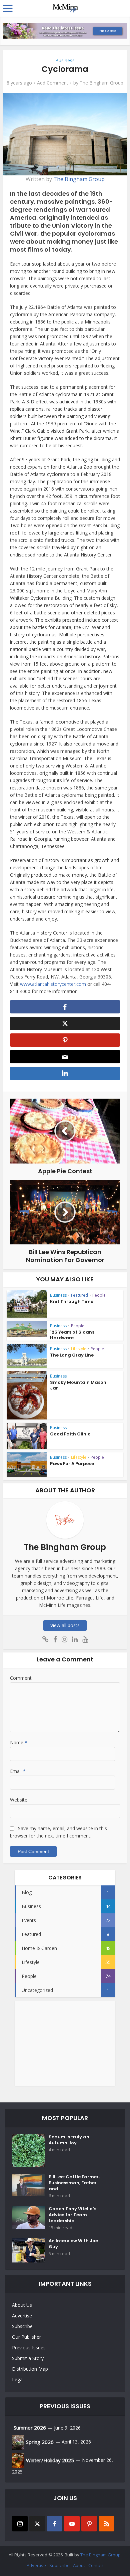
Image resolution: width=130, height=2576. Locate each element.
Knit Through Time (72, 1301)
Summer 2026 (30, 2428)
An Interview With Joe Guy (73, 2244)
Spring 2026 (40, 2442)
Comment (21, 1678)
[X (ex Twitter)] (37, 2524)
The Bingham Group (101, 83)
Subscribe (22, 2326)
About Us (22, 2305)
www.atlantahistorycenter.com (53, 984)
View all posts (65, 1625)
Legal (18, 2379)
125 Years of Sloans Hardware (72, 1335)
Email (18, 1771)
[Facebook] (54, 2524)
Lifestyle (79, 1349)
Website (19, 1800)
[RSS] (106, 2524)
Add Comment (53, 83)
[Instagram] (20, 2524)
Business (65, 60)
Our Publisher (26, 2337)
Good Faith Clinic (70, 1434)
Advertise (22, 2316)
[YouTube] (72, 2524)
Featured (79, 1295)
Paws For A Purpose (72, 1464)
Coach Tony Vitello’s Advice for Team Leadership (72, 2215)
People (99, 1295)
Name (19, 1742)
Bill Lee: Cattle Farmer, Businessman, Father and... (74, 2183)
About (79, 2565)
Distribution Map (30, 2369)
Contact (96, 2565)
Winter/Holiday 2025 (50, 2460)
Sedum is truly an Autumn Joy (69, 2140)
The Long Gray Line (72, 1355)
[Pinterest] (89, 2524)
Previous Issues (29, 2348)
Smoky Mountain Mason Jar (78, 1385)
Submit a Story (28, 2358)
